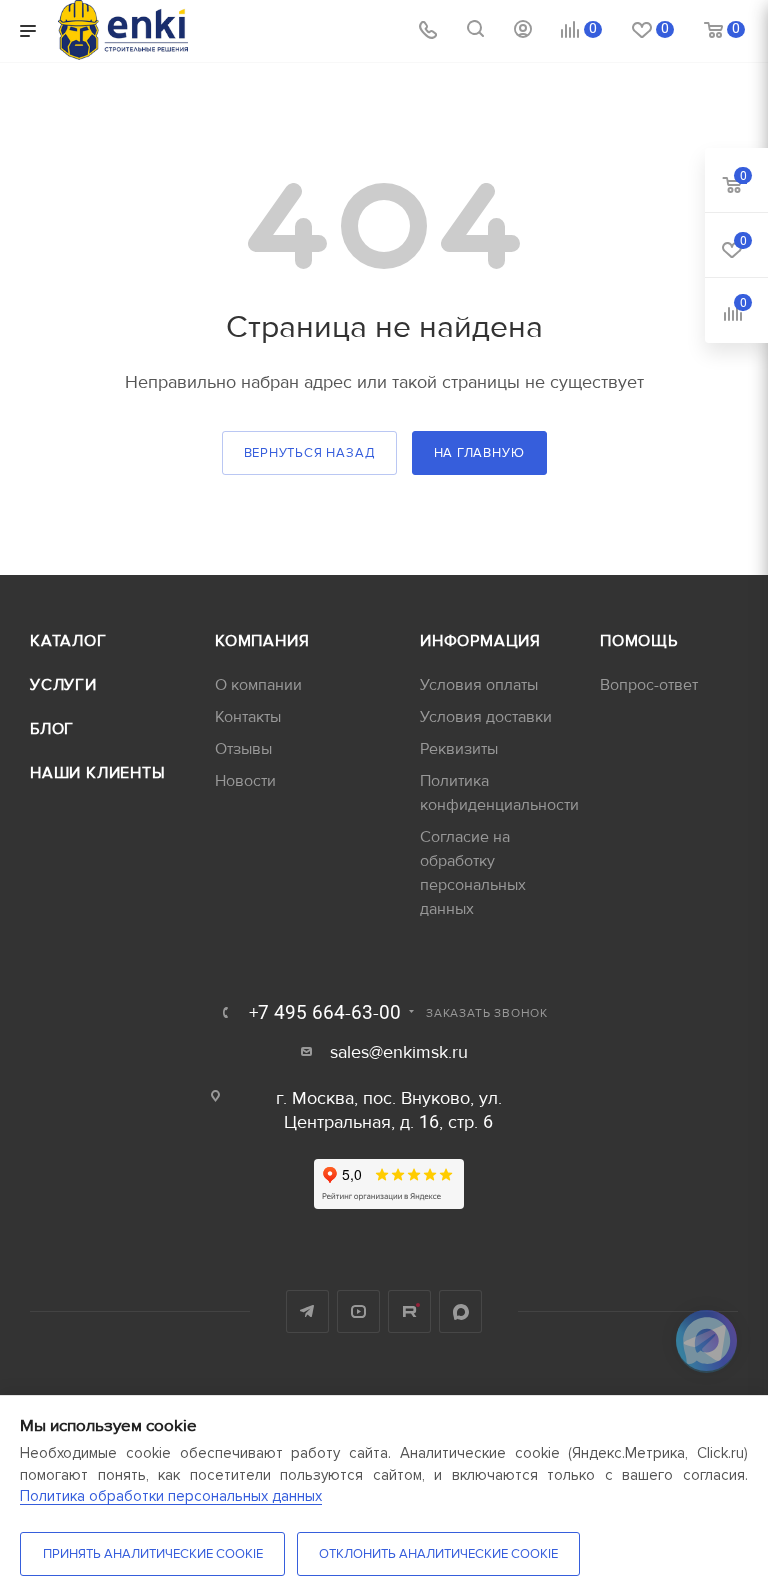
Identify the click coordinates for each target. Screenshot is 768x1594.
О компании (258, 685)
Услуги (63, 685)
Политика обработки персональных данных (171, 1496)
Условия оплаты (479, 685)
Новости (245, 781)
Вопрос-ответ (649, 685)
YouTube (358, 1311)
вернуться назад (309, 453)
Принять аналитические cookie (153, 1554)
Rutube (409, 1311)
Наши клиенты (98, 773)
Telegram (307, 1311)
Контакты (248, 717)
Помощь (639, 641)
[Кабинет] (523, 31)
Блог (52, 729)
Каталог (68, 641)
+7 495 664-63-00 (325, 1013)
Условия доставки (486, 717)
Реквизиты (459, 749)
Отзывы (243, 749)
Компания (262, 641)
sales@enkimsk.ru (399, 1052)
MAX (460, 1311)
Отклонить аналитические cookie (438, 1554)
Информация (480, 641)
